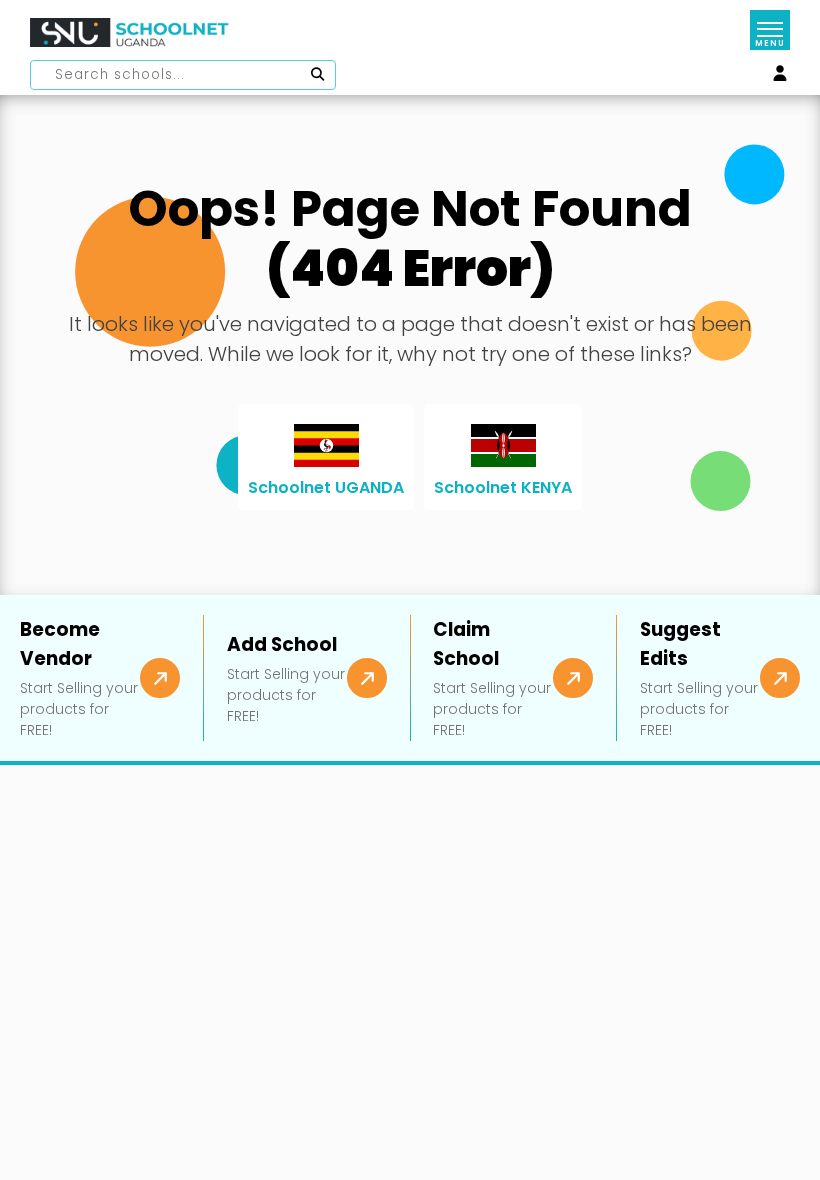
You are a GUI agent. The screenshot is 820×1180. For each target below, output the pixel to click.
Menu (769, 43)
